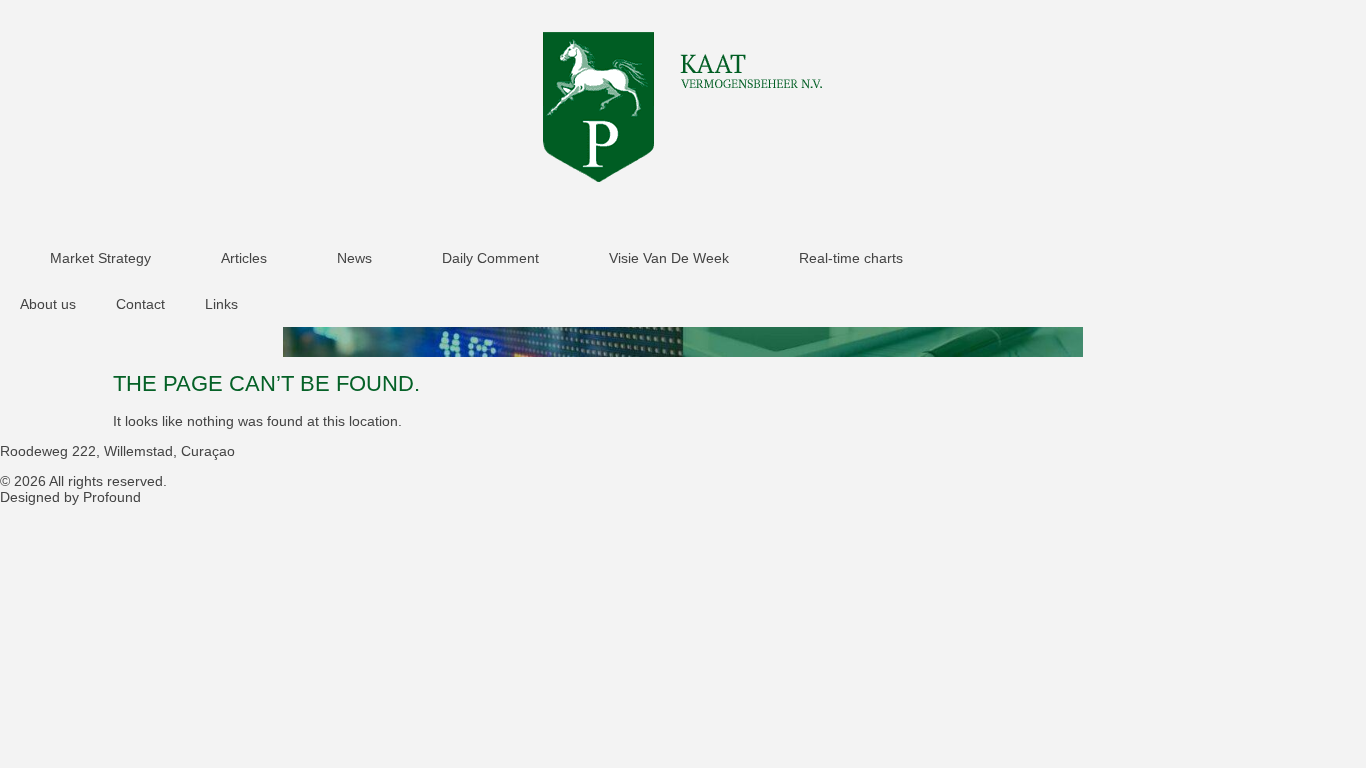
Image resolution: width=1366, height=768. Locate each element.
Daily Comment (490, 258)
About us (48, 304)
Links (221, 304)
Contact (140, 304)
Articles (244, 258)
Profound (112, 497)
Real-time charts (851, 258)
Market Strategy (100, 258)
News (354, 258)
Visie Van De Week (669, 258)
